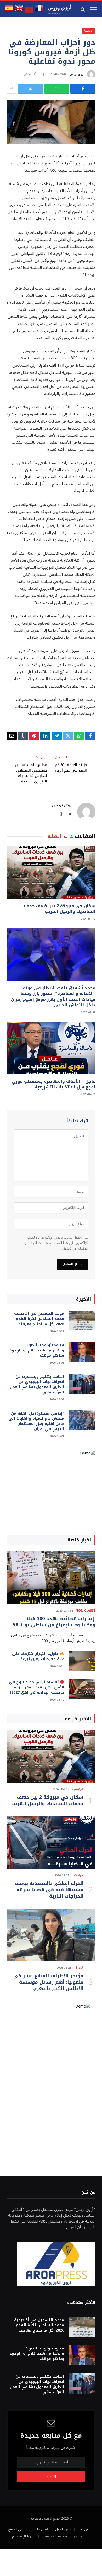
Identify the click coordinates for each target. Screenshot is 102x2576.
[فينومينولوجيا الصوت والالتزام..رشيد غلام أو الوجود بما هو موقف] (82, 1352)
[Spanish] (9, 11)
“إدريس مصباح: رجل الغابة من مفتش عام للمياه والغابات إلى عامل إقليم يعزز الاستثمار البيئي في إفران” (36, 1421)
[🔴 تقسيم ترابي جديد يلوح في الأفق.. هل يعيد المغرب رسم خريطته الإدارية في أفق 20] (82, 1689)
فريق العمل (63, 2529)
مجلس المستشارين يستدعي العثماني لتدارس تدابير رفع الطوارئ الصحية (31, 773)
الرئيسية (89, 31)
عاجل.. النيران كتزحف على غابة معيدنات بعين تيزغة (38, 1656)
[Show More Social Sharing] (12, 89)
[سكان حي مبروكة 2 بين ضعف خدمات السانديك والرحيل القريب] (51, 872)
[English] (19, 11)
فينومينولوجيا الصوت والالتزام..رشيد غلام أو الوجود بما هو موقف (37, 1350)
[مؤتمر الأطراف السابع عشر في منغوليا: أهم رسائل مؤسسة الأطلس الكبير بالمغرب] (51, 1935)
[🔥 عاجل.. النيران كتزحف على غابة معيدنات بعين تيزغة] (82, 1661)
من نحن (83, 2529)
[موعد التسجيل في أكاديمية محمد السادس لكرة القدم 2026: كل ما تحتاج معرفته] (82, 1321)
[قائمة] (93, 9)
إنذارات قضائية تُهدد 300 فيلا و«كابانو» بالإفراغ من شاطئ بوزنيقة (54, 1622)
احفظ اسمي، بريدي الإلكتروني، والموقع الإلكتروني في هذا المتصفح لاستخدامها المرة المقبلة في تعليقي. (56, 1243)
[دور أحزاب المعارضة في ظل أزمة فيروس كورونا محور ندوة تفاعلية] (51, 122)
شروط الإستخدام (24, 2536)
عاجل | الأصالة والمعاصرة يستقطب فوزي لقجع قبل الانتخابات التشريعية (54, 1084)
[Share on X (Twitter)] (30, 89)
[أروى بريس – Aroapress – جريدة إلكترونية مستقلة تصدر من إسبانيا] (60, 9)
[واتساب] (57, 89)
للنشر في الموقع (19, 2529)
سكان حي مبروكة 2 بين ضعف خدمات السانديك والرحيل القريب (58, 909)
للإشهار (79, 2536)
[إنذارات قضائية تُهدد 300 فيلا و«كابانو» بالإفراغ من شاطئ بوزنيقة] (51, 1578)
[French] (39, 11)
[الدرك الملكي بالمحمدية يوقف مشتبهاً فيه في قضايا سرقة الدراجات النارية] (51, 1843)
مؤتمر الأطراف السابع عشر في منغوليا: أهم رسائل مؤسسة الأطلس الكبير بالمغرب (48, 1982)
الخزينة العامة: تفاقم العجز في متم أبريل (72, 768)
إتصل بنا (43, 2529)
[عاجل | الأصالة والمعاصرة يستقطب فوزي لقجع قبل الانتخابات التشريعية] (51, 1048)
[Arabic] (29, 11)
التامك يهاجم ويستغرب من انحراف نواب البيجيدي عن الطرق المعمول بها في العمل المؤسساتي (37, 1384)
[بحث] (83, 9)
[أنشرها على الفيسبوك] (83, 89)
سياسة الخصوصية (54, 2536)
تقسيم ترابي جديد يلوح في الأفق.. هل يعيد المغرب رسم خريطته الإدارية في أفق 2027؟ (36, 1687)
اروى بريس (77, 74)
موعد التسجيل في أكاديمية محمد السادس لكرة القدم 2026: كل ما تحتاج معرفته (39, 1319)
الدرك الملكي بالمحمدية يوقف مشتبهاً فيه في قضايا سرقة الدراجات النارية (49, 1890)
